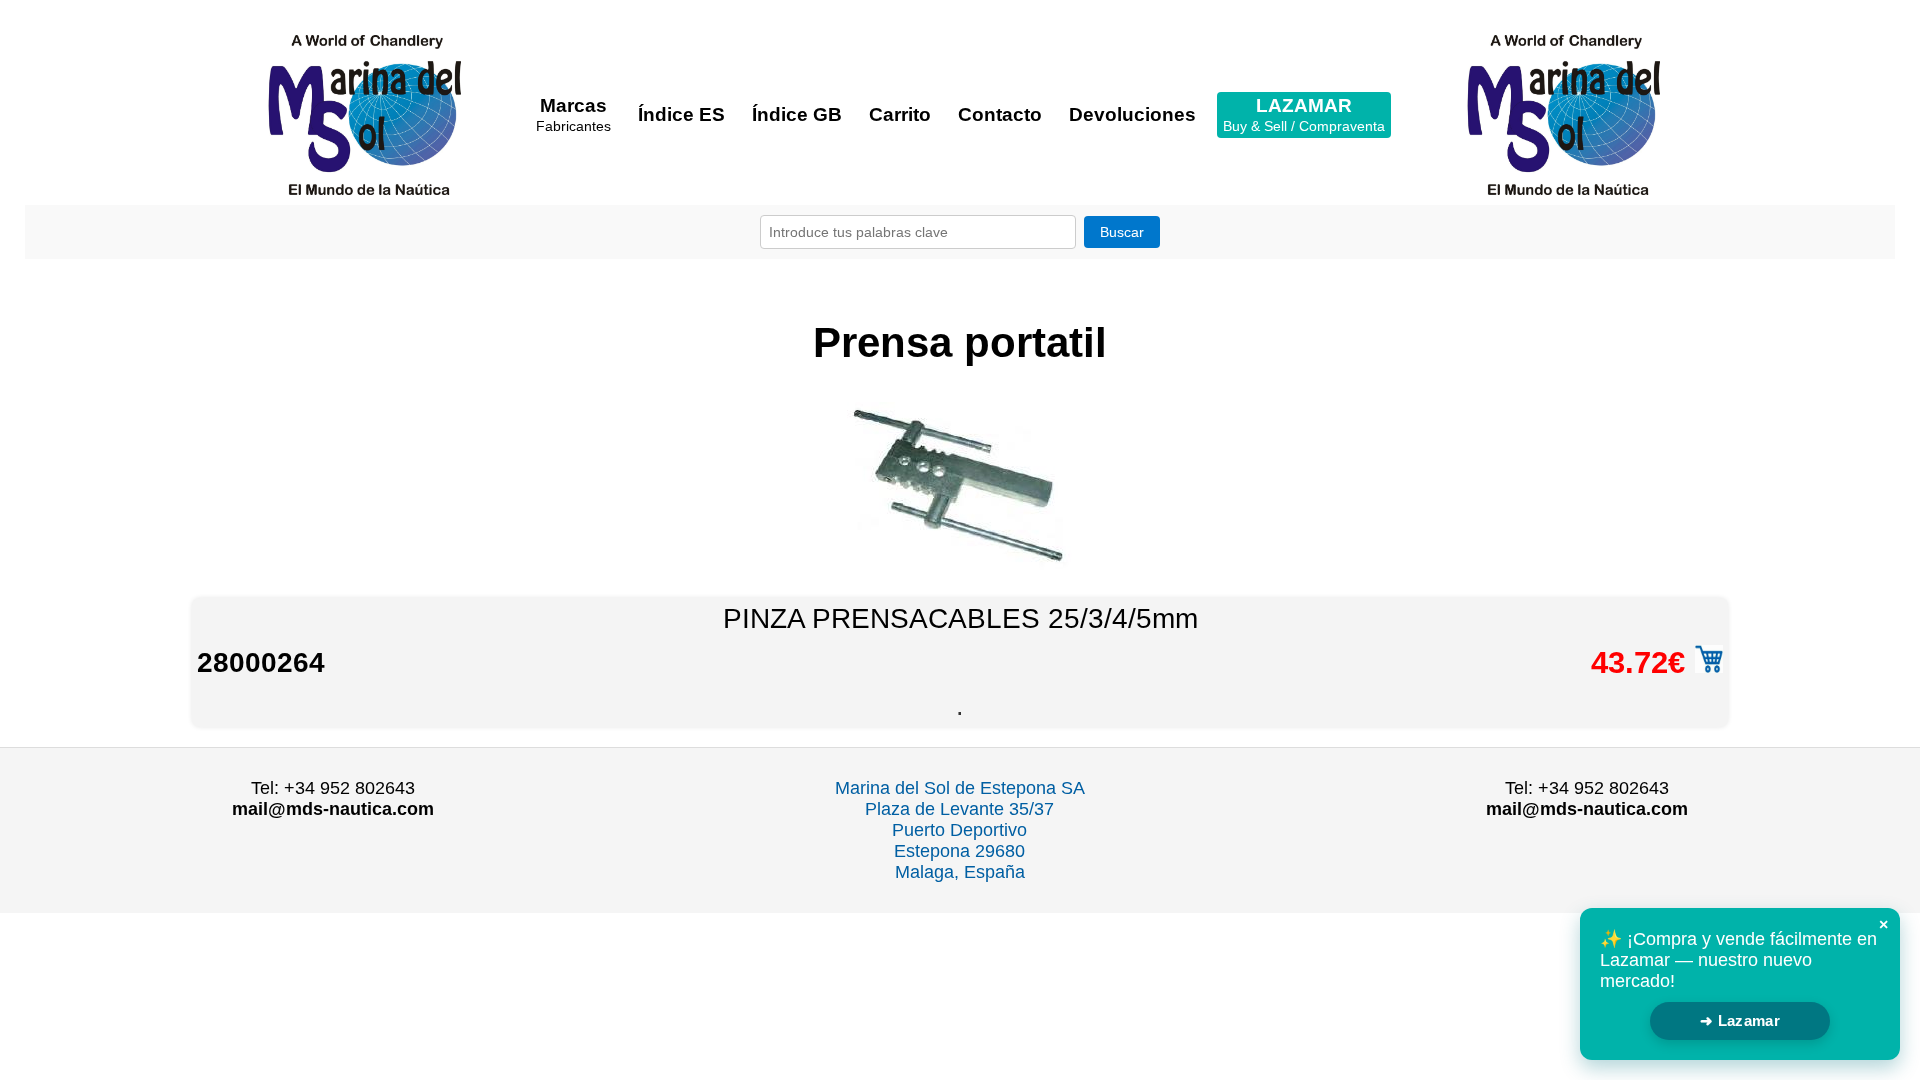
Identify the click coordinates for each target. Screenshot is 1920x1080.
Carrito (900, 114)
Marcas (573, 114)
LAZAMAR (1304, 114)
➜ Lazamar (1740, 1020)
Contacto (1000, 114)
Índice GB (797, 114)
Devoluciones (1132, 114)
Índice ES (681, 114)
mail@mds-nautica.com (333, 809)
